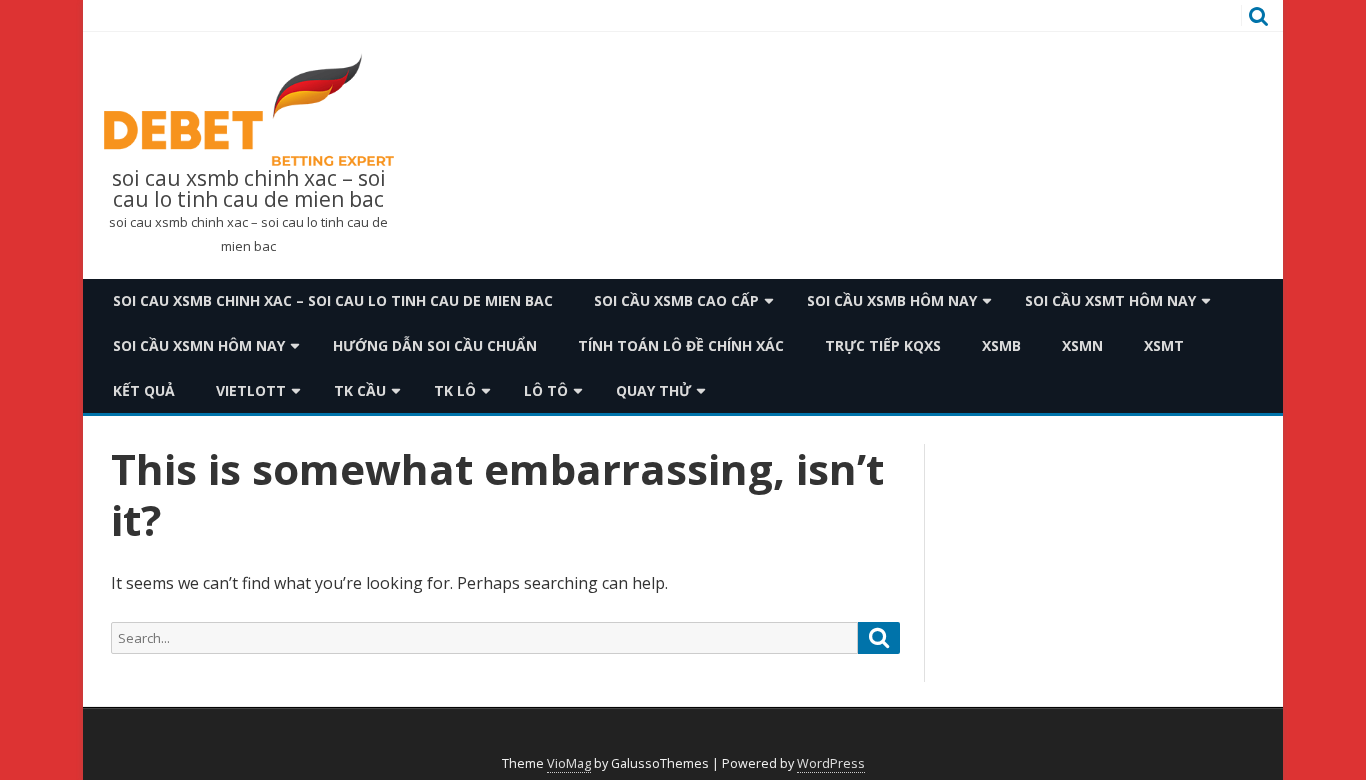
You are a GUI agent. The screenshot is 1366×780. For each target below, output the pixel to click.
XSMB (1001, 345)
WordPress (831, 763)
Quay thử (653, 390)
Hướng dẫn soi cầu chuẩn (435, 345)
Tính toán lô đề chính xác (681, 345)
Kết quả (144, 390)
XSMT (1164, 345)
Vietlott (251, 390)
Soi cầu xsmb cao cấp (676, 300)
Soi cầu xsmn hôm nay (199, 345)
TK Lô (455, 390)
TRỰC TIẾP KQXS (883, 345)
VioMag (569, 763)
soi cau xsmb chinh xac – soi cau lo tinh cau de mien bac (249, 189)
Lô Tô (546, 390)
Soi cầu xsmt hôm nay (1110, 300)
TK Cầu (360, 390)
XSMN (1082, 345)
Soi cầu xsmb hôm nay (892, 300)
